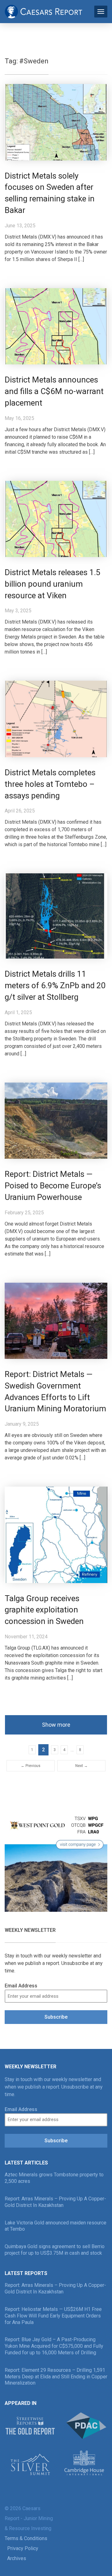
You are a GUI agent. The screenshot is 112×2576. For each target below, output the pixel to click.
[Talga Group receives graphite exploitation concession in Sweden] (56, 1535)
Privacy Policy (23, 2548)
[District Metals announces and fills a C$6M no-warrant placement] (56, 326)
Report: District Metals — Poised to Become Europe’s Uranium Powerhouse (53, 1186)
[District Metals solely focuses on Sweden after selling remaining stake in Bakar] (56, 122)
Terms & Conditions (26, 2538)
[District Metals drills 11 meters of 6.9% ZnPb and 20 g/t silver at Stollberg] (56, 916)
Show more (56, 1725)
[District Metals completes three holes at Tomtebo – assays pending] (56, 719)
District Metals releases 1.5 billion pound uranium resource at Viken (53, 584)
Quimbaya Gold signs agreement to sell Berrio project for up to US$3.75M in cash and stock (55, 2250)
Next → (82, 1766)
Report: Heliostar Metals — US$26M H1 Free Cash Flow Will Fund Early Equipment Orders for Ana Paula (53, 2316)
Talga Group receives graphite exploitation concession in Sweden (44, 1610)
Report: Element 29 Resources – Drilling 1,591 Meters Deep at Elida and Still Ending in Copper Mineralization (56, 2377)
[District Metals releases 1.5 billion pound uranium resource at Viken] (56, 518)
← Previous (31, 1766)
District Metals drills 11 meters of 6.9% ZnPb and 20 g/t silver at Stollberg (55, 985)
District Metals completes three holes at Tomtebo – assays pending (50, 784)
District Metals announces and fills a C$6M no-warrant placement (54, 391)
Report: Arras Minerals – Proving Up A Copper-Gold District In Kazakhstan (55, 2202)
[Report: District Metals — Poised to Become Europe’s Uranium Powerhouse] (56, 1120)
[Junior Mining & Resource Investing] (44, 11)
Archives (17, 2558)
